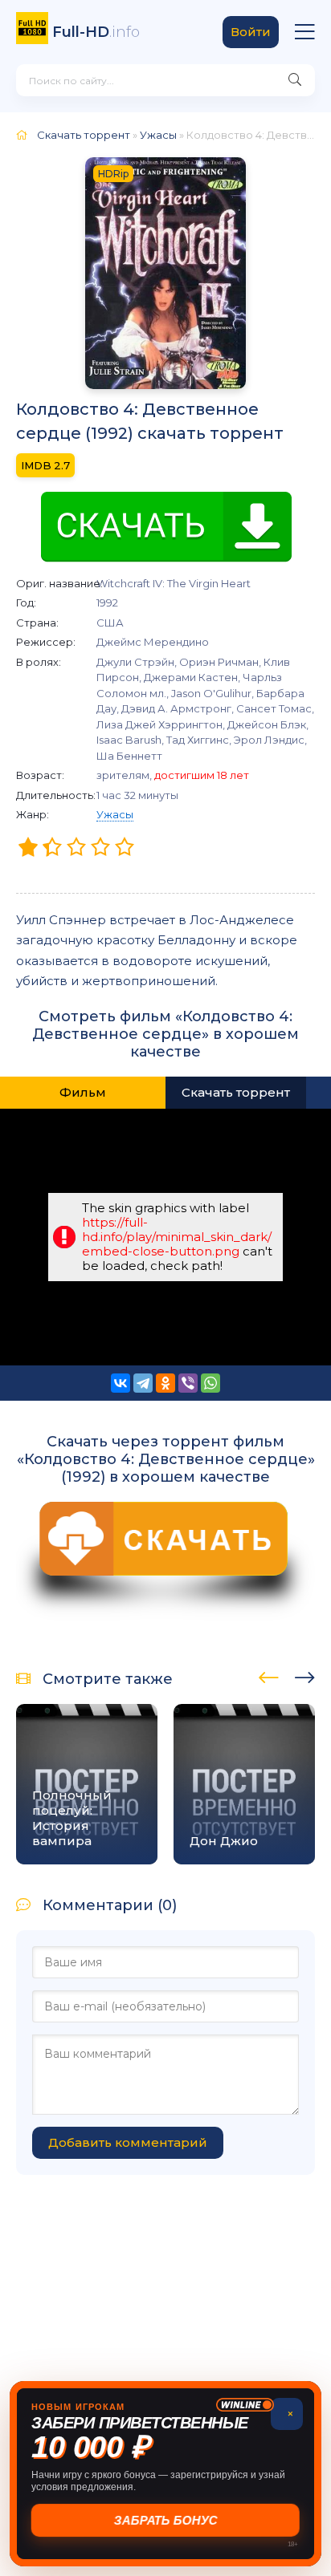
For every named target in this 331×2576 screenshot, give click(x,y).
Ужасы (115, 814)
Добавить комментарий (128, 2142)
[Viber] (188, 1383)
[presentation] (269, 1675)
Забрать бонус (166, 2520)
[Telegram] (143, 1383)
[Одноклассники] (165, 1383)
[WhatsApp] (210, 1383)
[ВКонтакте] (121, 1383)
